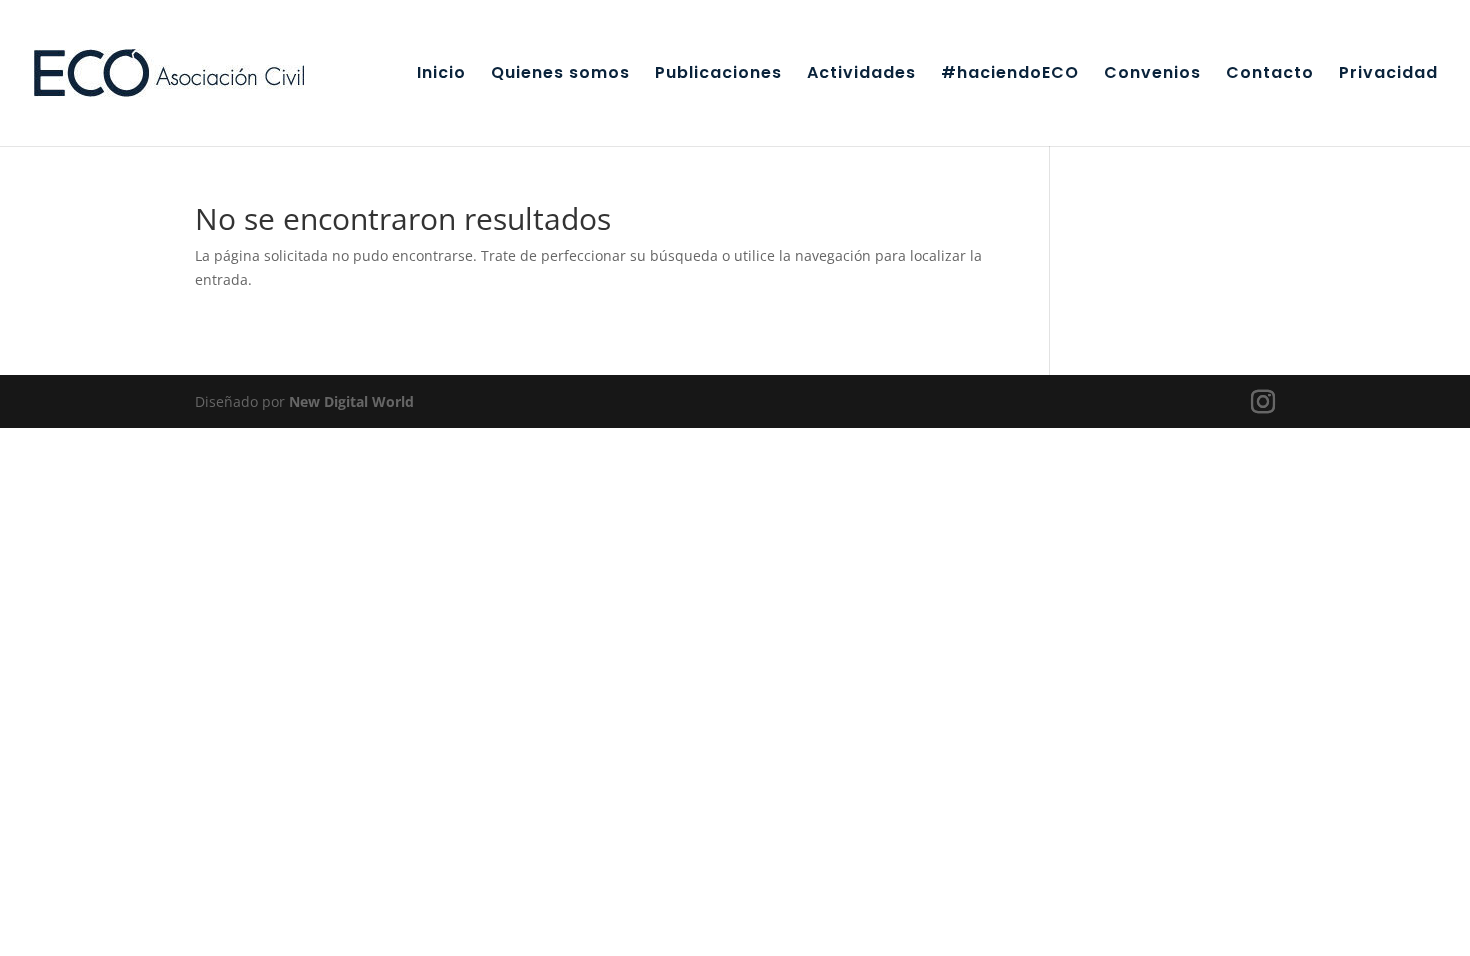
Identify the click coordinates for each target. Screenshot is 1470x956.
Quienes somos (560, 75)
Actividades (861, 75)
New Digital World (351, 401)
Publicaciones (718, 75)
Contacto (1270, 75)
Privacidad (1388, 75)
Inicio (441, 75)
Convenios (1152, 75)
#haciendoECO (1010, 75)
